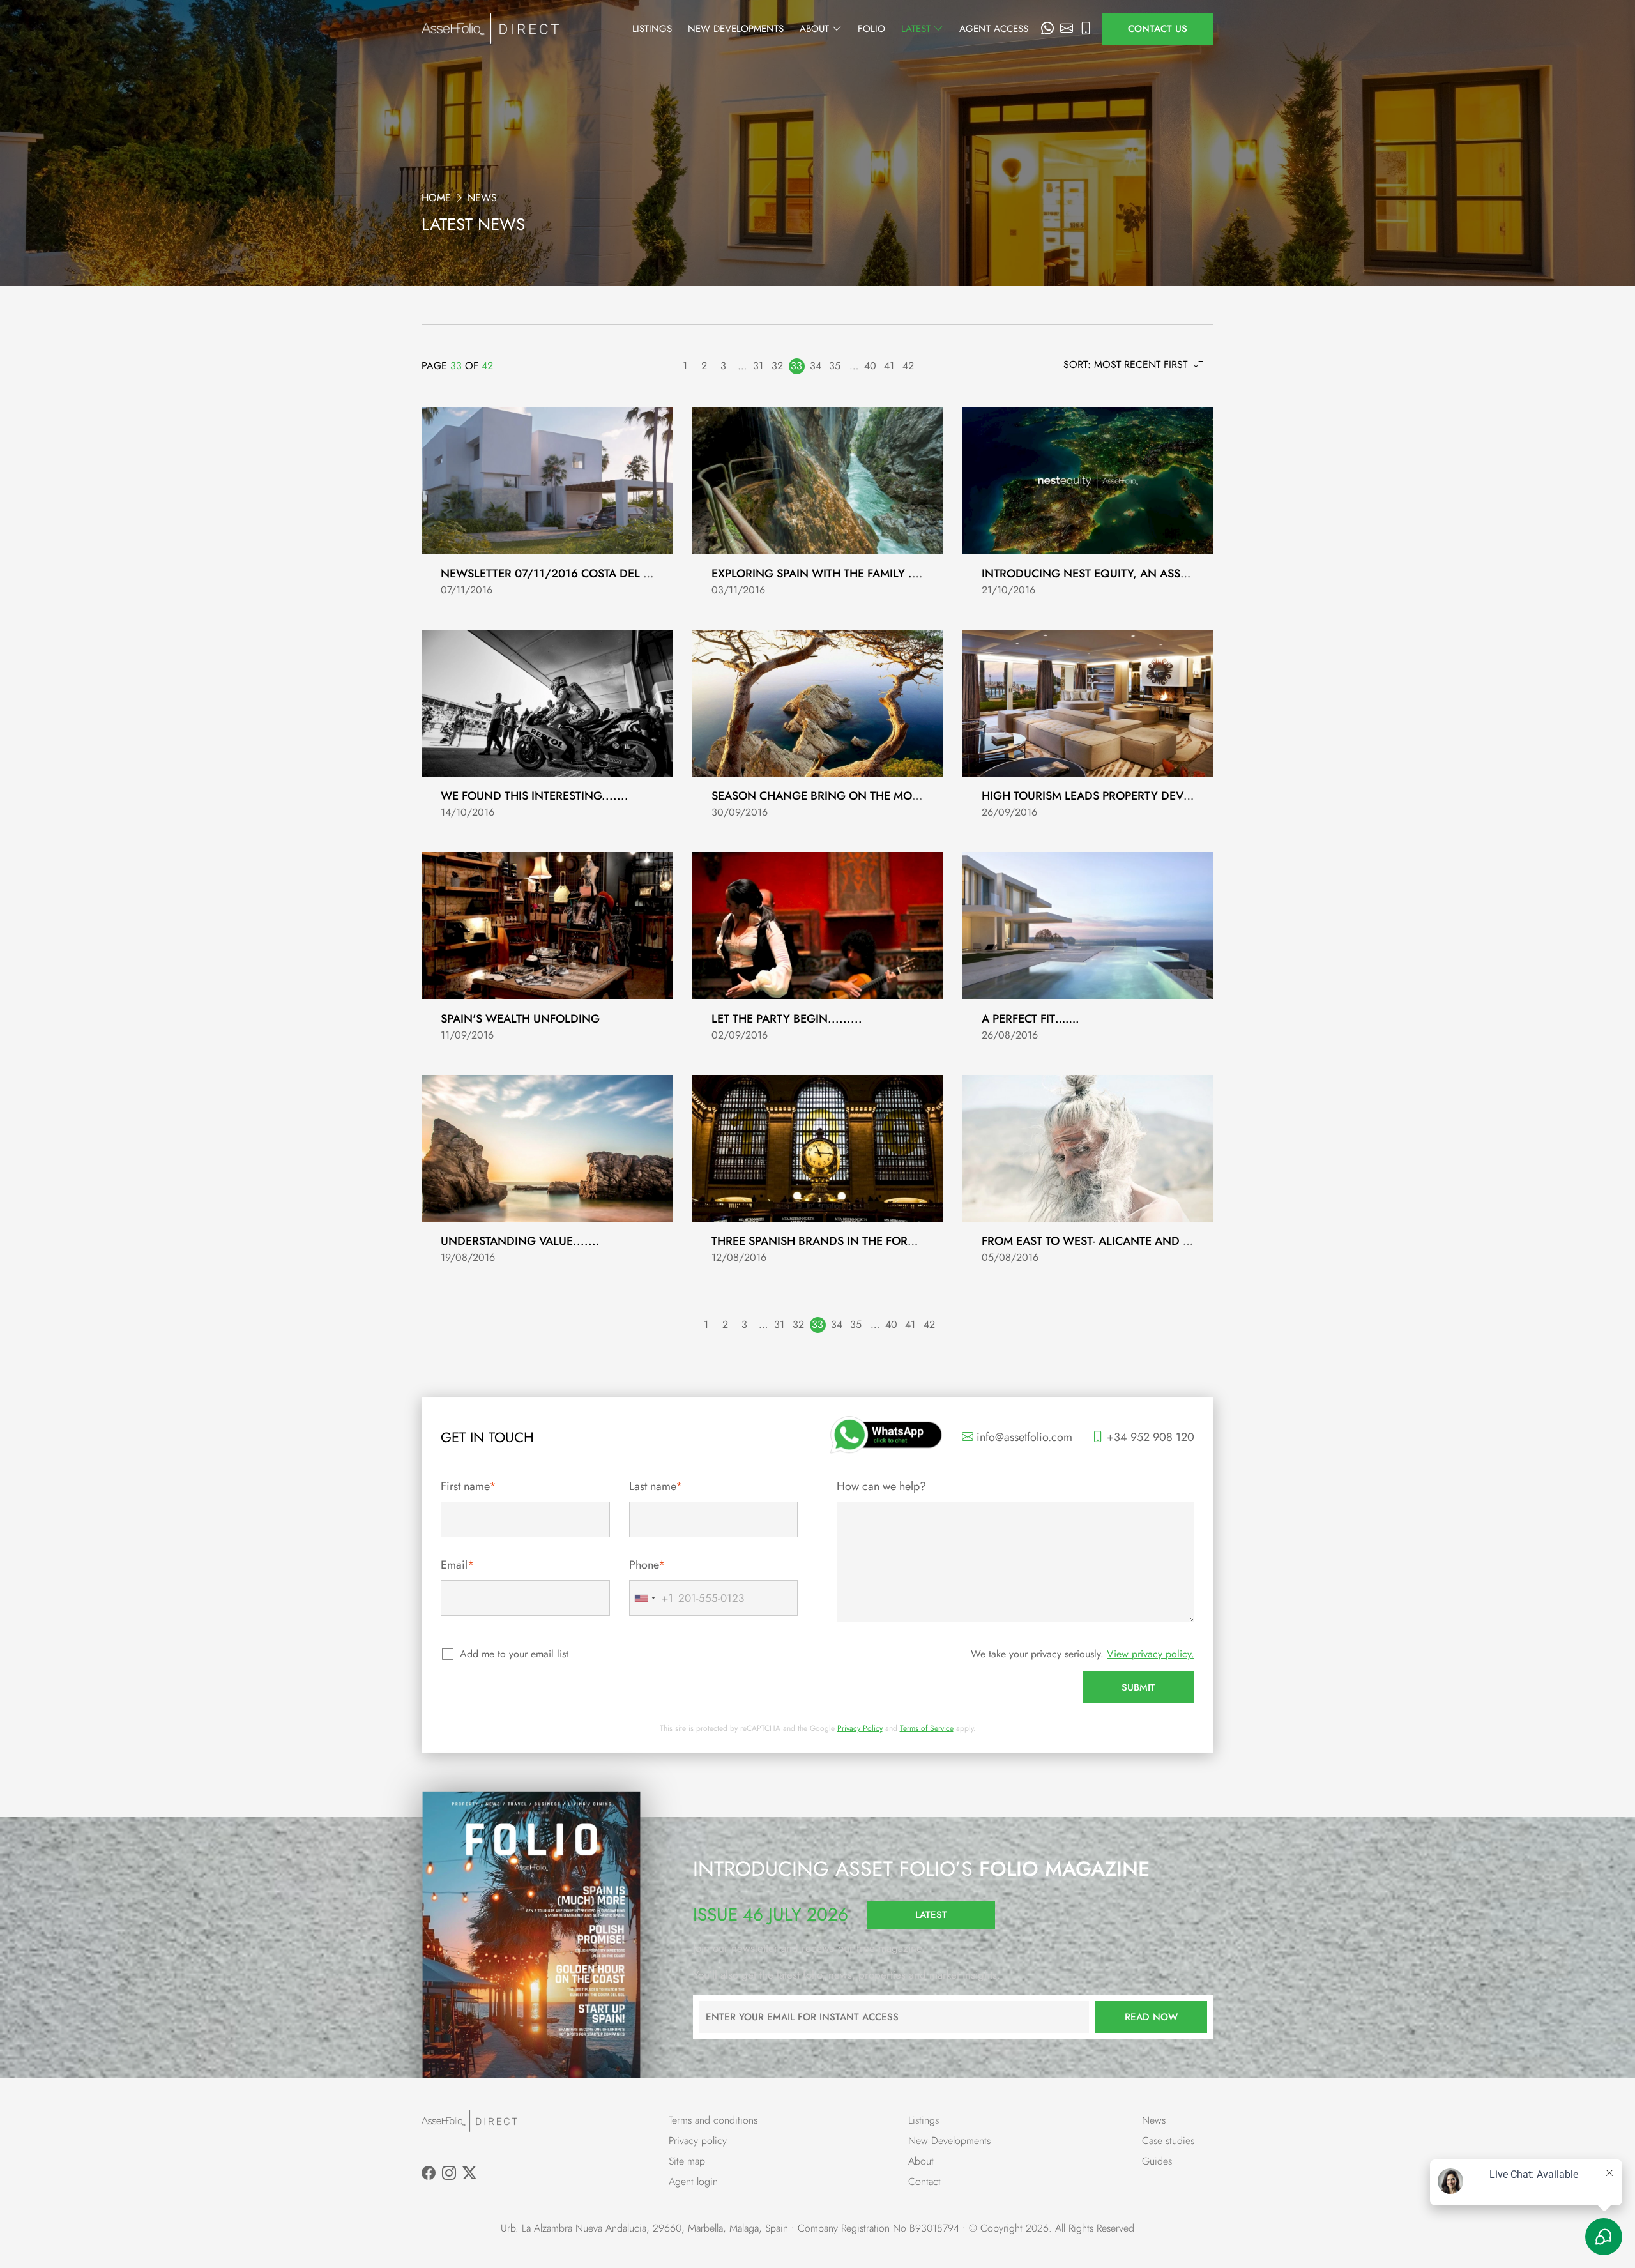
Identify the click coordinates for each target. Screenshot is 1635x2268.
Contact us (1158, 29)
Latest (917, 29)
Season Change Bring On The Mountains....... (849, 796)
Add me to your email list (514, 1654)
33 (796, 366)
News (1154, 2120)
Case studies (1168, 2141)
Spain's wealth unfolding (520, 1019)
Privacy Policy (860, 1728)
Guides (1157, 2161)
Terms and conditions (713, 2120)
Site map (687, 2161)
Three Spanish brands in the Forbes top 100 (843, 1241)
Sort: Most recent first (1127, 364)
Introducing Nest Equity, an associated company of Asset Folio (1179, 574)
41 (889, 366)
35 (835, 366)
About (816, 29)
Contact (924, 2181)
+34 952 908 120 (1149, 1437)
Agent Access (994, 29)
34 (816, 366)
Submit (1138, 1687)
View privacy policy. (1151, 1654)
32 (777, 366)
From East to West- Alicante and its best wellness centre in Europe (1188, 1241)
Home (436, 198)
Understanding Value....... (520, 1241)
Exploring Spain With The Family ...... (821, 574)
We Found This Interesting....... (535, 796)
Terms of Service (927, 1728)
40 (870, 366)
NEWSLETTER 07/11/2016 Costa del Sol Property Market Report (627, 574)
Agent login (693, 2181)
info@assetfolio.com (1023, 1437)
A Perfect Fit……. (1030, 1019)
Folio (871, 29)
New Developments (736, 29)
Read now (1151, 2017)
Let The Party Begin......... (787, 1019)
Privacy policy (698, 2141)
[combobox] (651, 1598)
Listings (652, 29)
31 (758, 366)
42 (908, 366)
